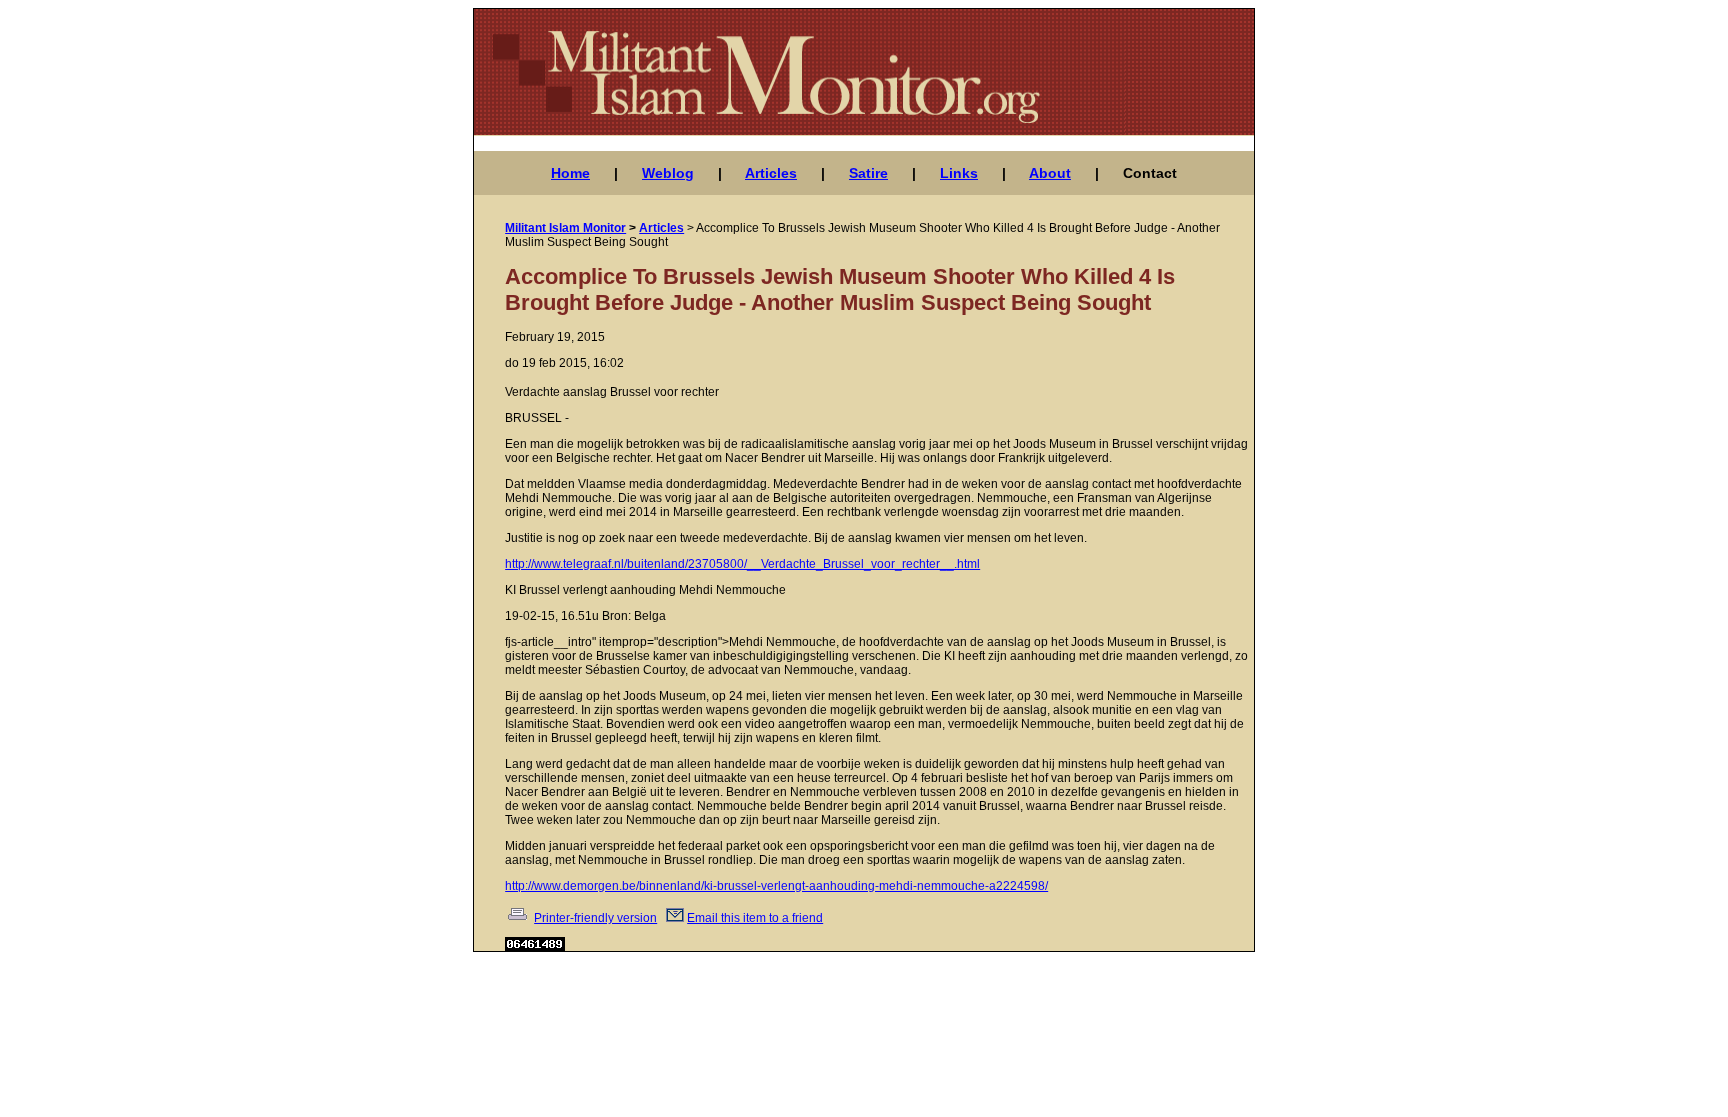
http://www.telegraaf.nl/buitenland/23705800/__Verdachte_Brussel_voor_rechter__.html (742, 564)
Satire (868, 173)
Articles (771, 173)
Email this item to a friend (755, 918)
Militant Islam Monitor (565, 228)
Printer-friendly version (595, 918)
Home (570, 173)
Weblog (668, 173)
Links (959, 173)
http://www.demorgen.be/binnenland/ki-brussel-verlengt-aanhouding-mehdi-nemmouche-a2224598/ (776, 886)
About (1050, 173)
